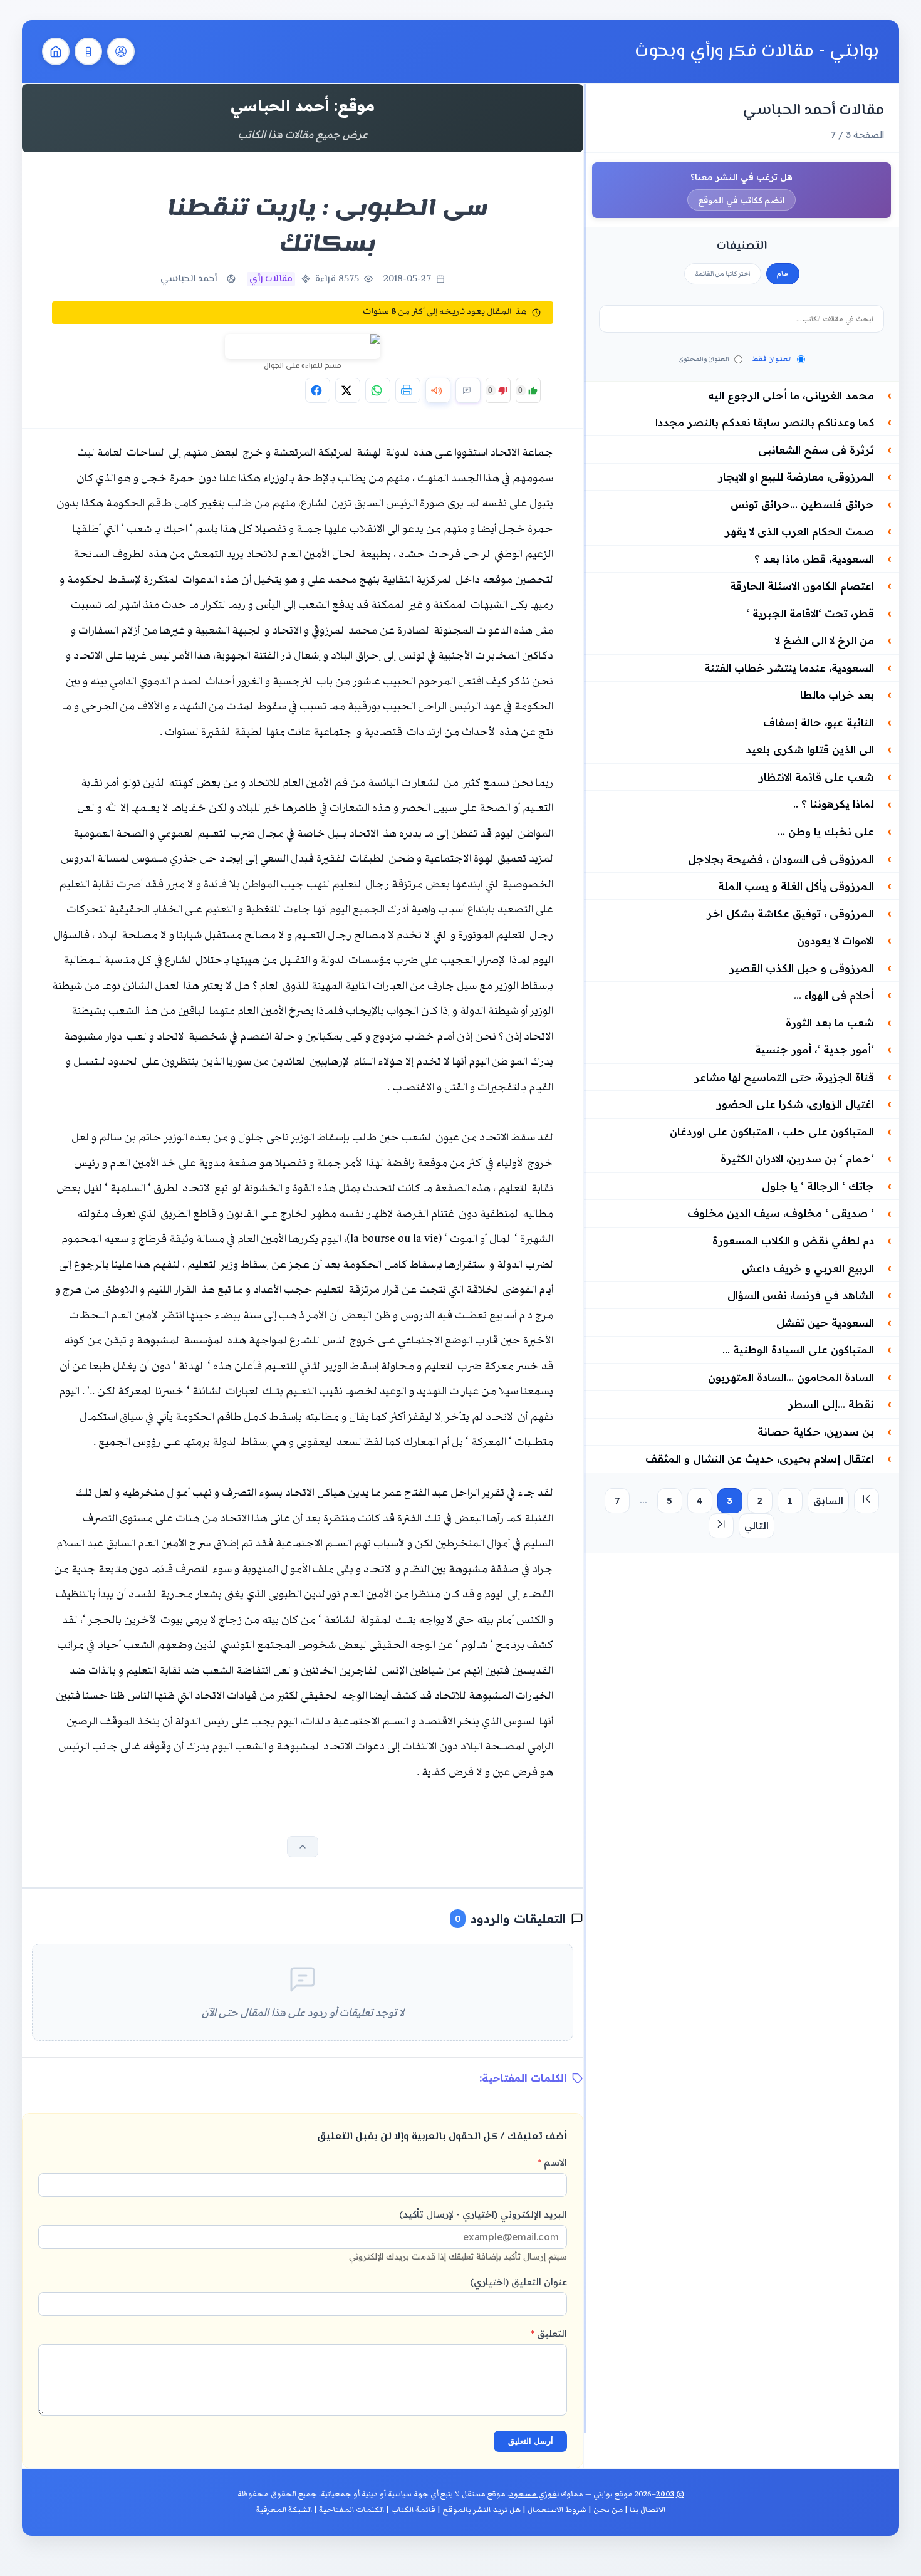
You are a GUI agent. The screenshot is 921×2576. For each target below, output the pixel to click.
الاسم (552, 2162)
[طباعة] (408, 390)
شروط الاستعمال (557, 2510)
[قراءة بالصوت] (438, 390)
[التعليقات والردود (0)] (468, 390)
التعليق (549, 2333)
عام (783, 274)
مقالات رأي (271, 279)
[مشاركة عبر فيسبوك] (318, 390)
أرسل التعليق (531, 2441)
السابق (828, 1500)
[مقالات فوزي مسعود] (121, 51)
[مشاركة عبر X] (348, 390)
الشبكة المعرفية (284, 2510)
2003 (665, 2494)
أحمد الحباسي (189, 279)
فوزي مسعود (533, 2494)
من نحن (608, 2510)
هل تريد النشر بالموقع (481, 2510)
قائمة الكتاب (413, 2510)
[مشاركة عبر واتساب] (378, 390)
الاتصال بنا (648, 2510)
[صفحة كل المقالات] (88, 51)
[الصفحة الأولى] (866, 1501)
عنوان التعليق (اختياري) (518, 2282)
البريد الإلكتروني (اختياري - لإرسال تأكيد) (458, 2235)
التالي (757, 1525)
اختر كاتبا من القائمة (723, 274)
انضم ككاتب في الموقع (741, 200)
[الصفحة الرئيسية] (56, 51)
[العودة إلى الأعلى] (303, 1847)
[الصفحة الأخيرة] (721, 1526)
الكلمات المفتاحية (351, 2510)
